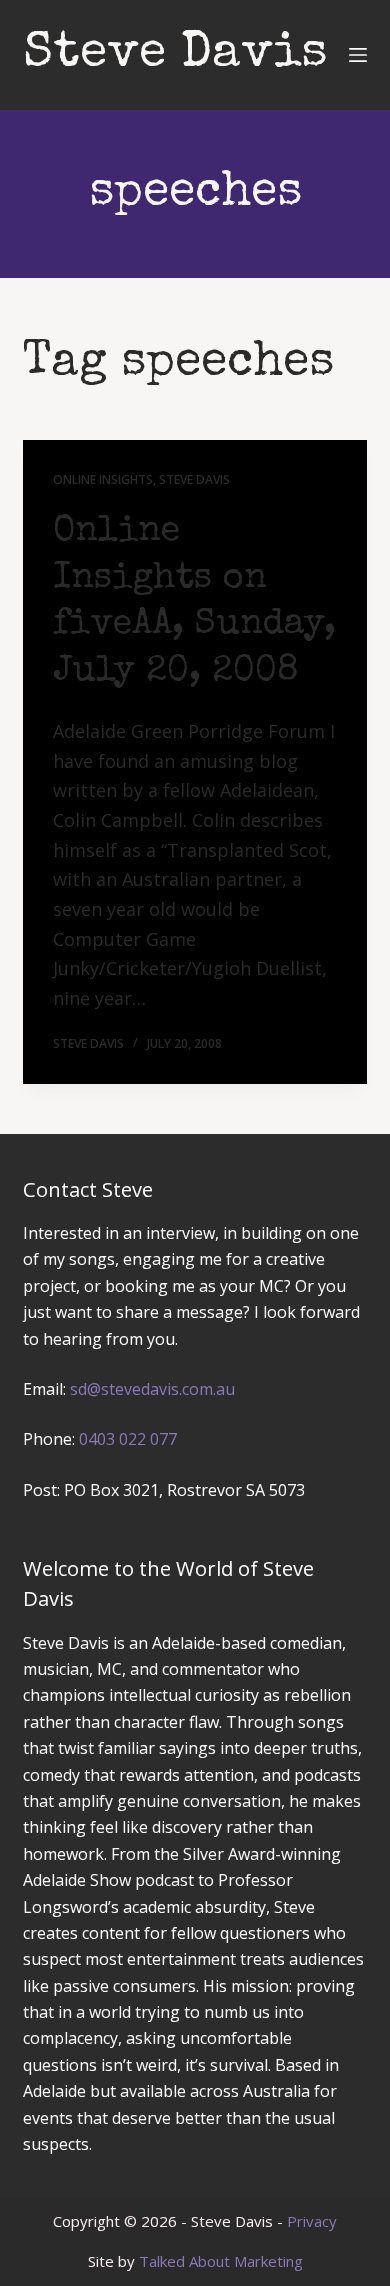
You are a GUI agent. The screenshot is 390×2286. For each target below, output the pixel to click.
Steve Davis (175, 55)
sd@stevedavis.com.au (152, 1389)
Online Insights (103, 479)
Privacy (312, 2221)
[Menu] (358, 55)
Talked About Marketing (221, 2261)
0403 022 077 (128, 1439)
